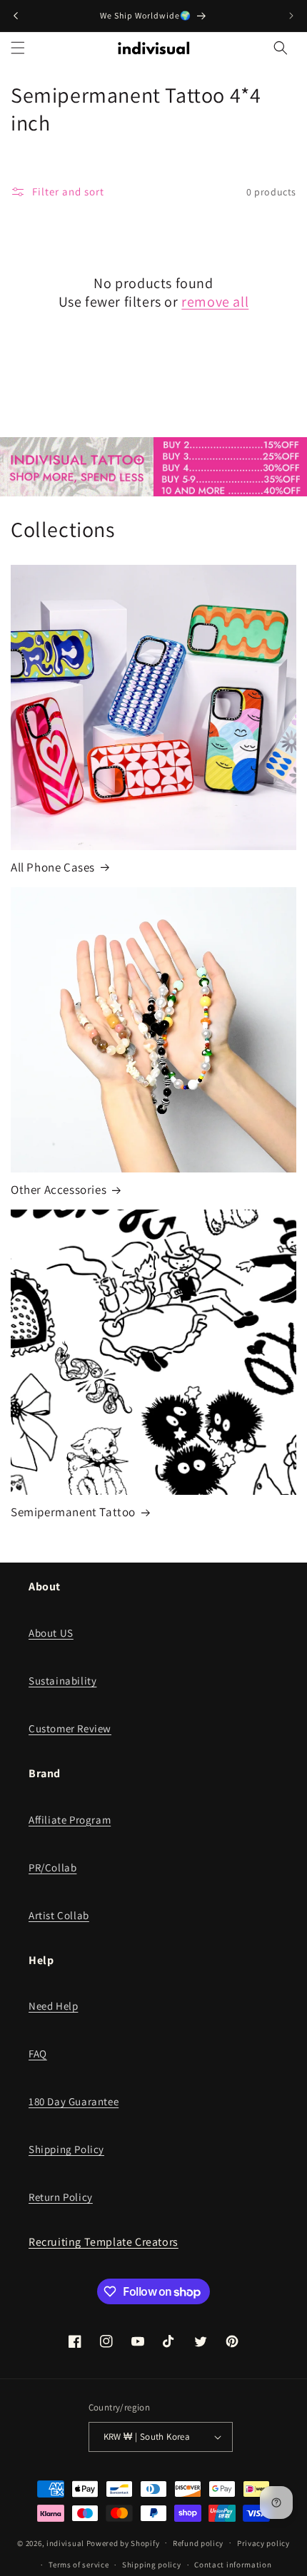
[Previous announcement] (16, 16)
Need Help (53, 2006)
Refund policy (198, 2543)
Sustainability (62, 1681)
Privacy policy (263, 2543)
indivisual (65, 2542)
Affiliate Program (70, 1820)
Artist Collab (59, 1915)
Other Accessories (59, 1190)
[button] (18, 48)
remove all (215, 302)
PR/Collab (52, 1867)
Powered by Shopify (123, 2542)
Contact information (233, 2565)
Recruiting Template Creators (104, 2242)
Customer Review (70, 1728)
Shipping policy (152, 2565)
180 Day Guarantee (74, 2101)
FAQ (38, 2054)
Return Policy (61, 2197)
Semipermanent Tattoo (73, 1512)
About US (51, 1633)
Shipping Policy (66, 2149)
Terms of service (79, 2565)
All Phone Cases (53, 867)
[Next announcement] (291, 16)
